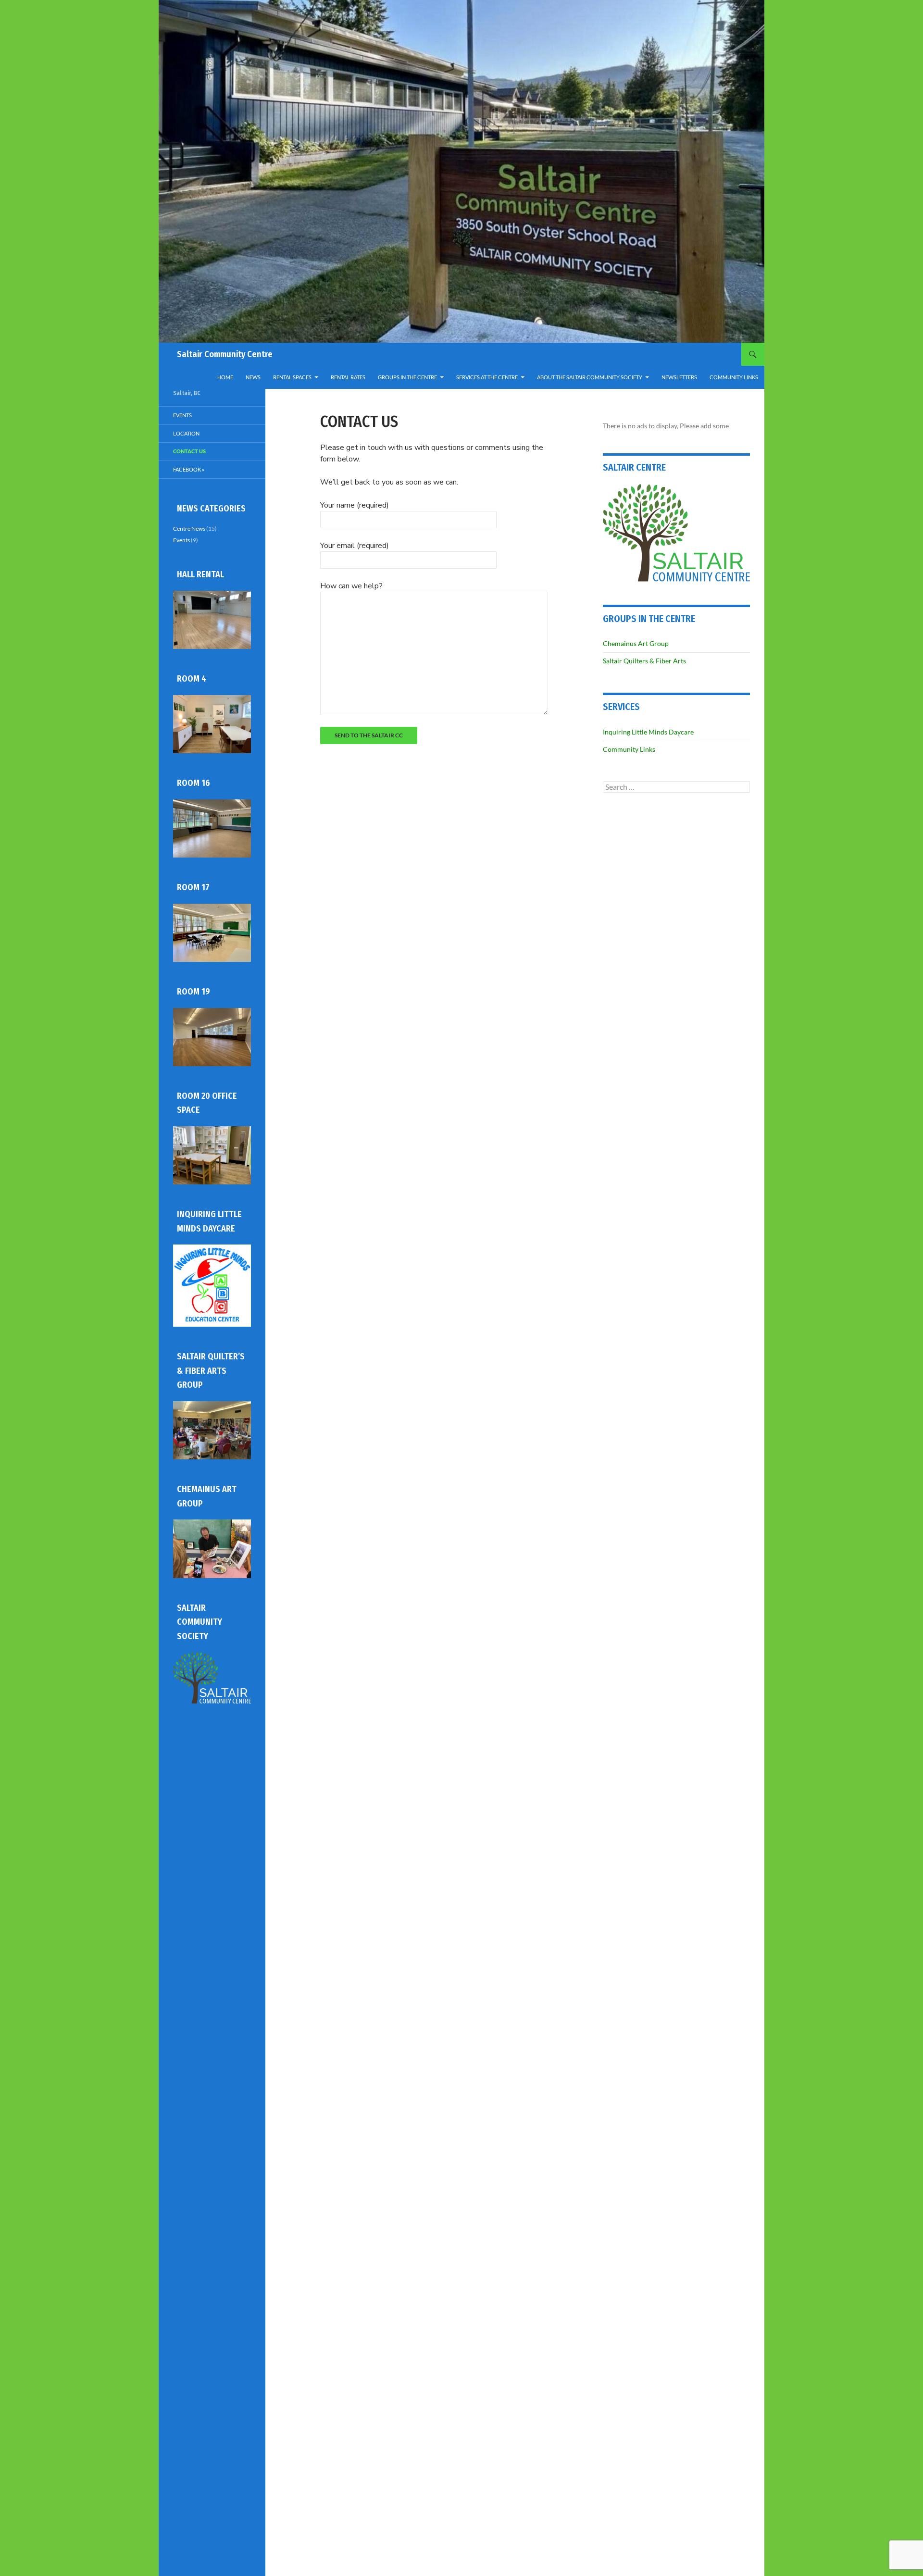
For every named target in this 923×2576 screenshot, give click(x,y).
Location (186, 433)
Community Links (734, 377)
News (253, 377)
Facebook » (189, 469)
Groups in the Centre (407, 377)
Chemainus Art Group (636, 643)
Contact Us (189, 451)
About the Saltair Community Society (590, 377)
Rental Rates (348, 377)
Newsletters (679, 377)
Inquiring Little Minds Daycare (648, 732)
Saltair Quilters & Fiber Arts (644, 661)
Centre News (189, 529)
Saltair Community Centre (225, 354)
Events (182, 415)
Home (225, 377)
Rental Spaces (292, 377)
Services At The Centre (487, 377)
